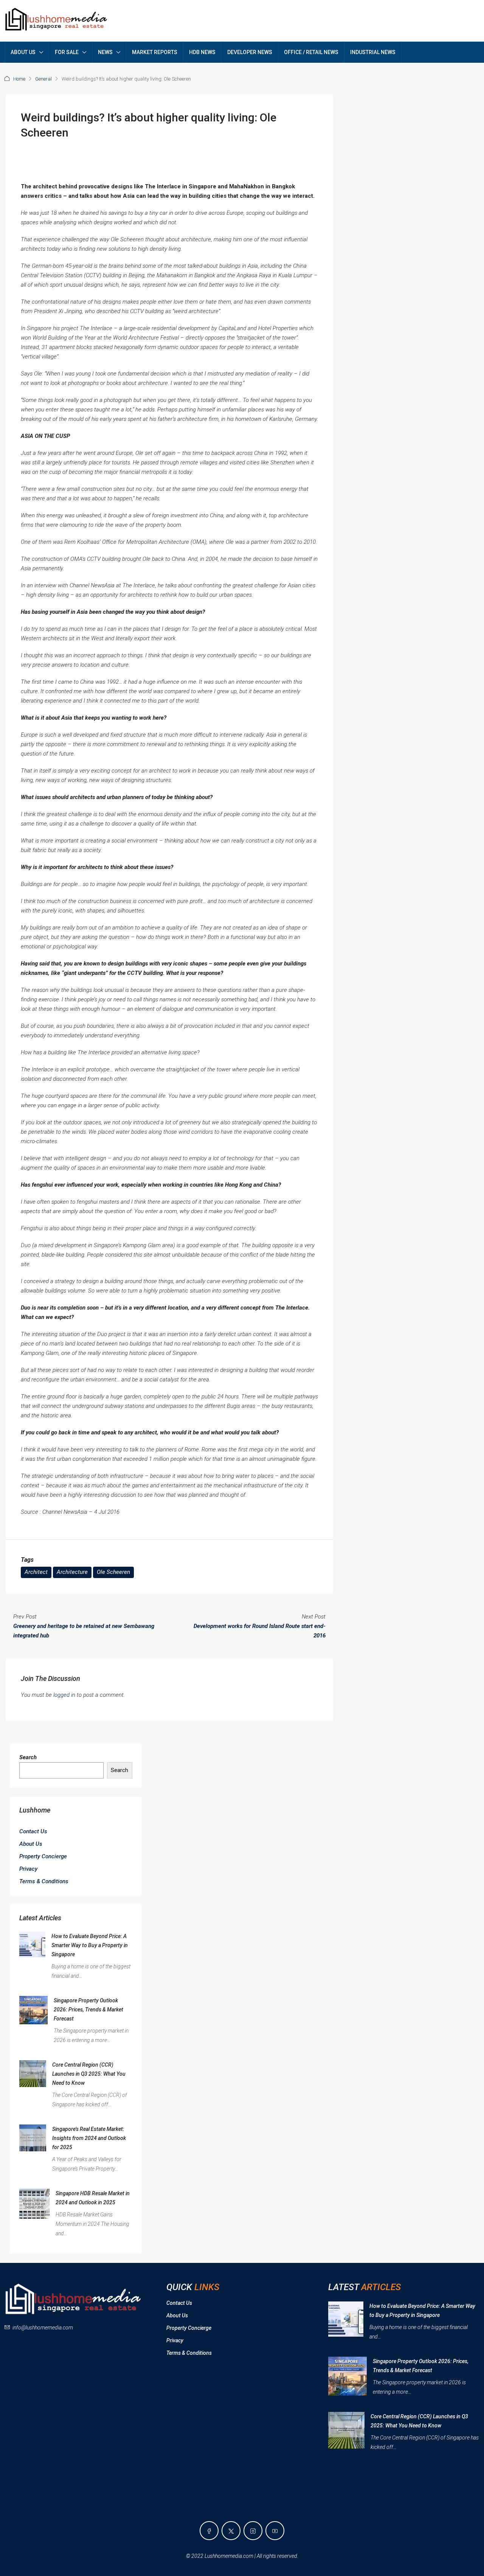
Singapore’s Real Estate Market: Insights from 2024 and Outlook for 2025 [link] (89, 2138)
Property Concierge (43, 1856)
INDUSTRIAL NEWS (373, 52)
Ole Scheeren (113, 1572)
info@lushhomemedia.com (43, 2328)
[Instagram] (253, 2531)
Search (28, 1757)
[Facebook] (209, 2531)
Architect (36, 1572)
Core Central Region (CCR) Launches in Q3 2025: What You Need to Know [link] (89, 2074)
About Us (31, 1844)
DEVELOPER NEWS (250, 52)
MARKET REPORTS (155, 52)
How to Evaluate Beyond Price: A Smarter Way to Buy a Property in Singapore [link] (90, 1945)
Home (19, 79)
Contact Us (33, 1831)
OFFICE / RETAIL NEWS (311, 52)
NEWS (105, 52)
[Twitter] (231, 2531)
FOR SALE (67, 52)
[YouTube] (275, 2531)
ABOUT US (23, 52)
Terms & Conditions (44, 1881)
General (43, 79)
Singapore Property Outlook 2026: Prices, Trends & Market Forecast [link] (88, 2010)
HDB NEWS (202, 52)
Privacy (28, 1869)
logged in (64, 1695)
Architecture (72, 1572)
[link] (32, 1944)
